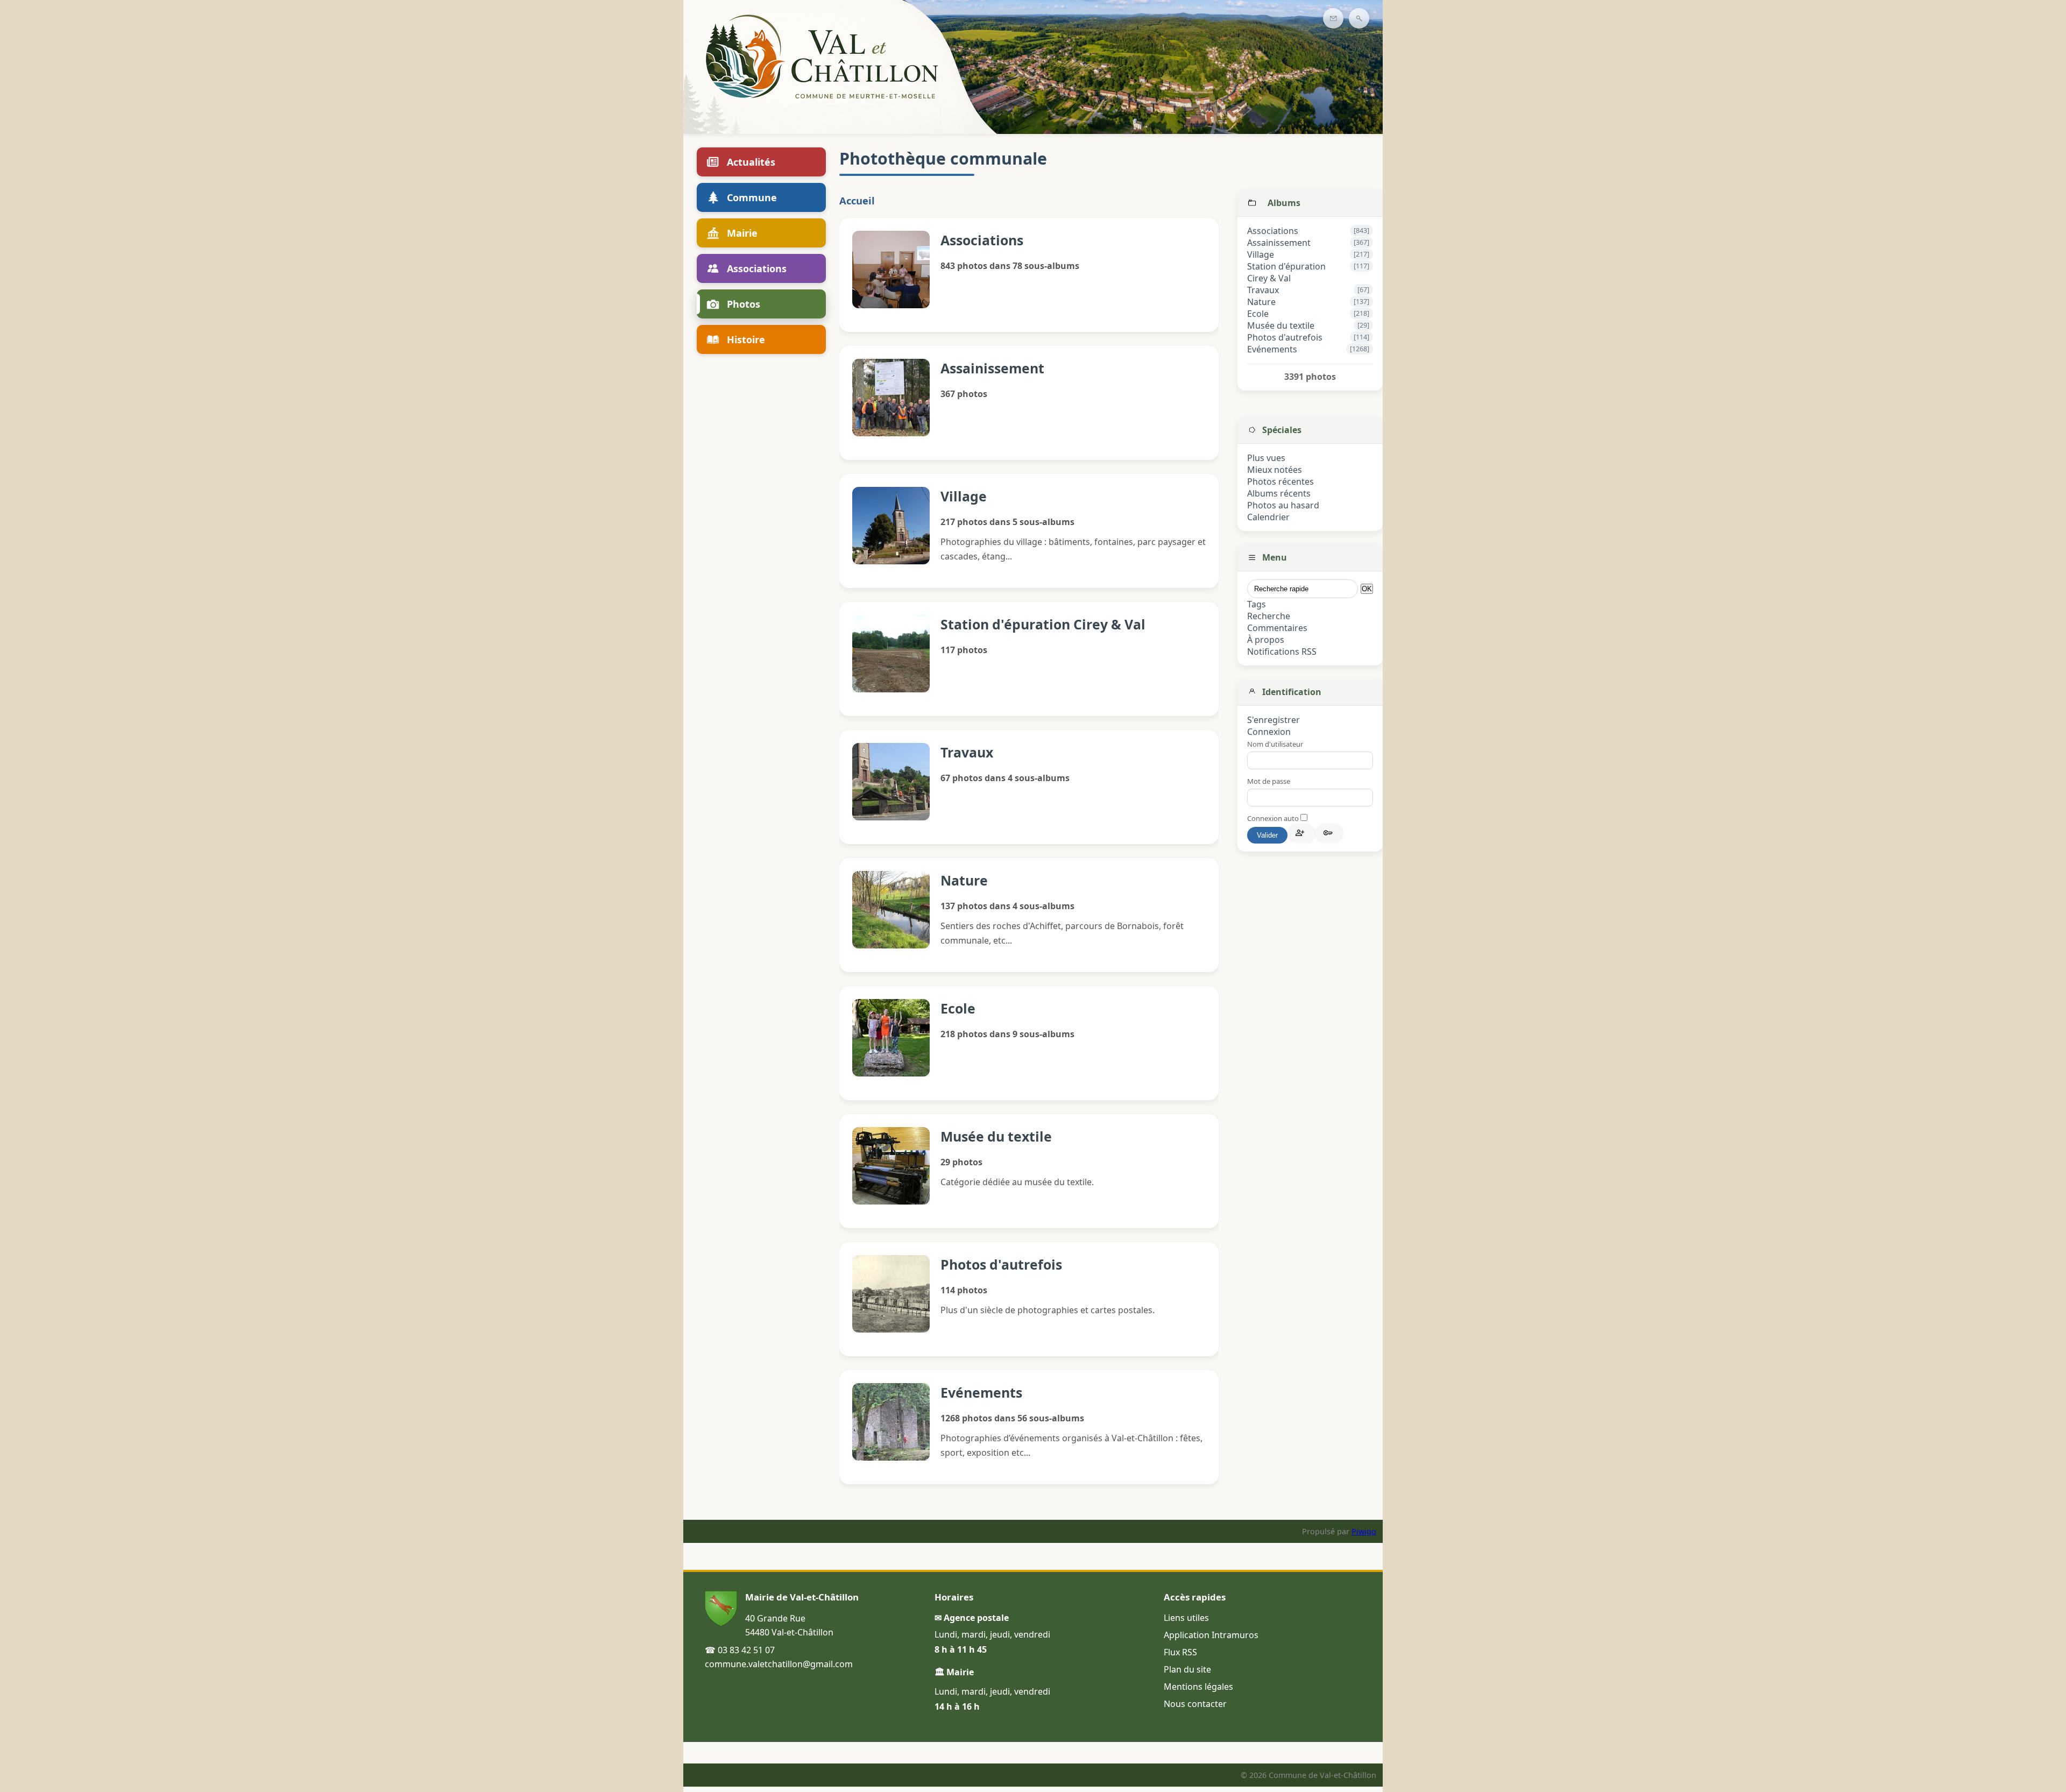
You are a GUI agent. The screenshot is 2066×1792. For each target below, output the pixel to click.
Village (1261, 254)
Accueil (857, 200)
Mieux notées (1275, 470)
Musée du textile (1281, 325)
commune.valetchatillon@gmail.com (779, 1664)
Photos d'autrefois (1285, 337)
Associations (1273, 231)
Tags (1257, 604)
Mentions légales (1198, 1687)
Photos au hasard (1283, 505)
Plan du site (1187, 1669)
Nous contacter (1195, 1704)
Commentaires (1277, 628)
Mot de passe (1269, 781)
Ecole (1258, 314)
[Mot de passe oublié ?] (1329, 833)
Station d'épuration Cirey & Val (1286, 272)
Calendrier (1268, 517)
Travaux (1263, 290)
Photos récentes (1280, 481)
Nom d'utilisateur (1275, 744)
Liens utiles (1186, 1618)
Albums (1284, 203)
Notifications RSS (1282, 651)
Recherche (1269, 616)
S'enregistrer (1273, 720)
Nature (1261, 302)
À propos (1266, 640)
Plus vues (1266, 458)
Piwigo (1364, 1531)
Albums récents (1279, 493)
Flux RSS (1180, 1652)
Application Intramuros (1211, 1635)
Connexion (1269, 732)
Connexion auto (1274, 818)
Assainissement (1279, 243)
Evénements (1272, 349)
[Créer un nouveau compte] (1301, 833)
